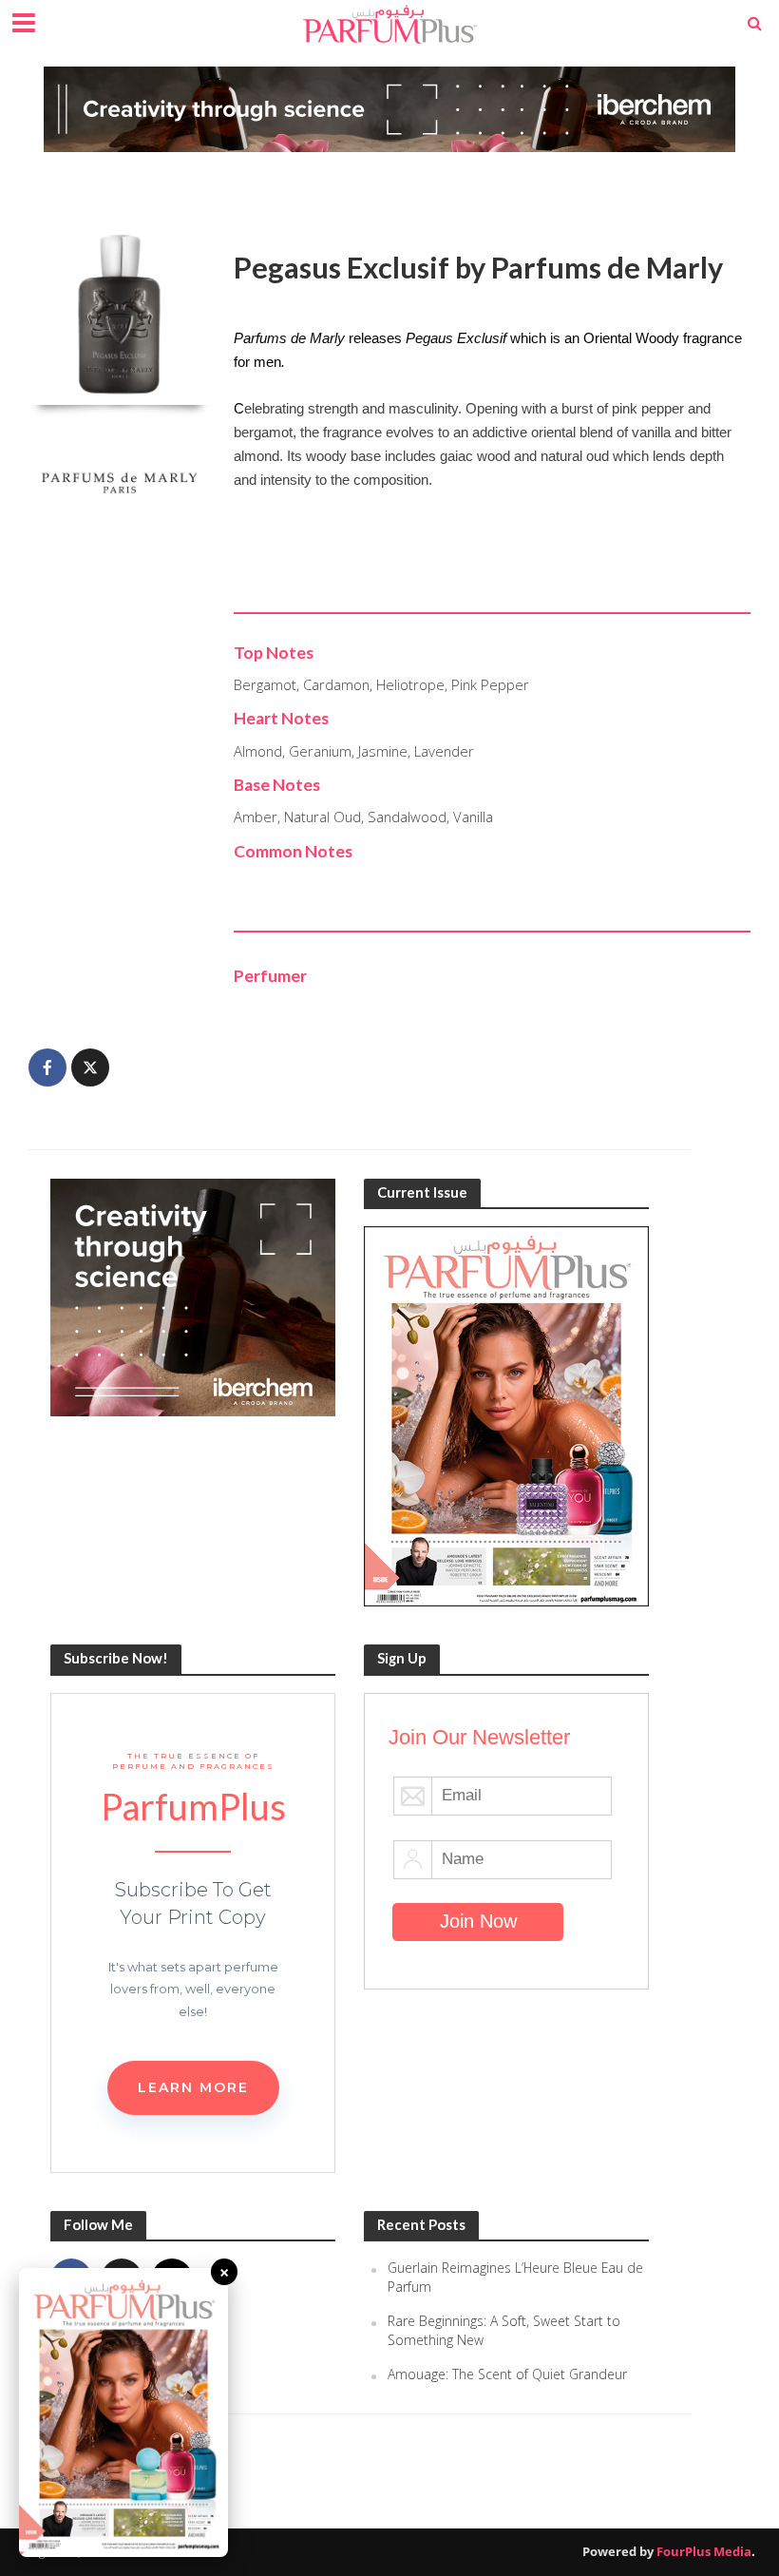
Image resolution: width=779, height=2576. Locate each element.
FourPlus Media (704, 2551)
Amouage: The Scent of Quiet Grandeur (507, 2374)
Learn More (193, 2087)
